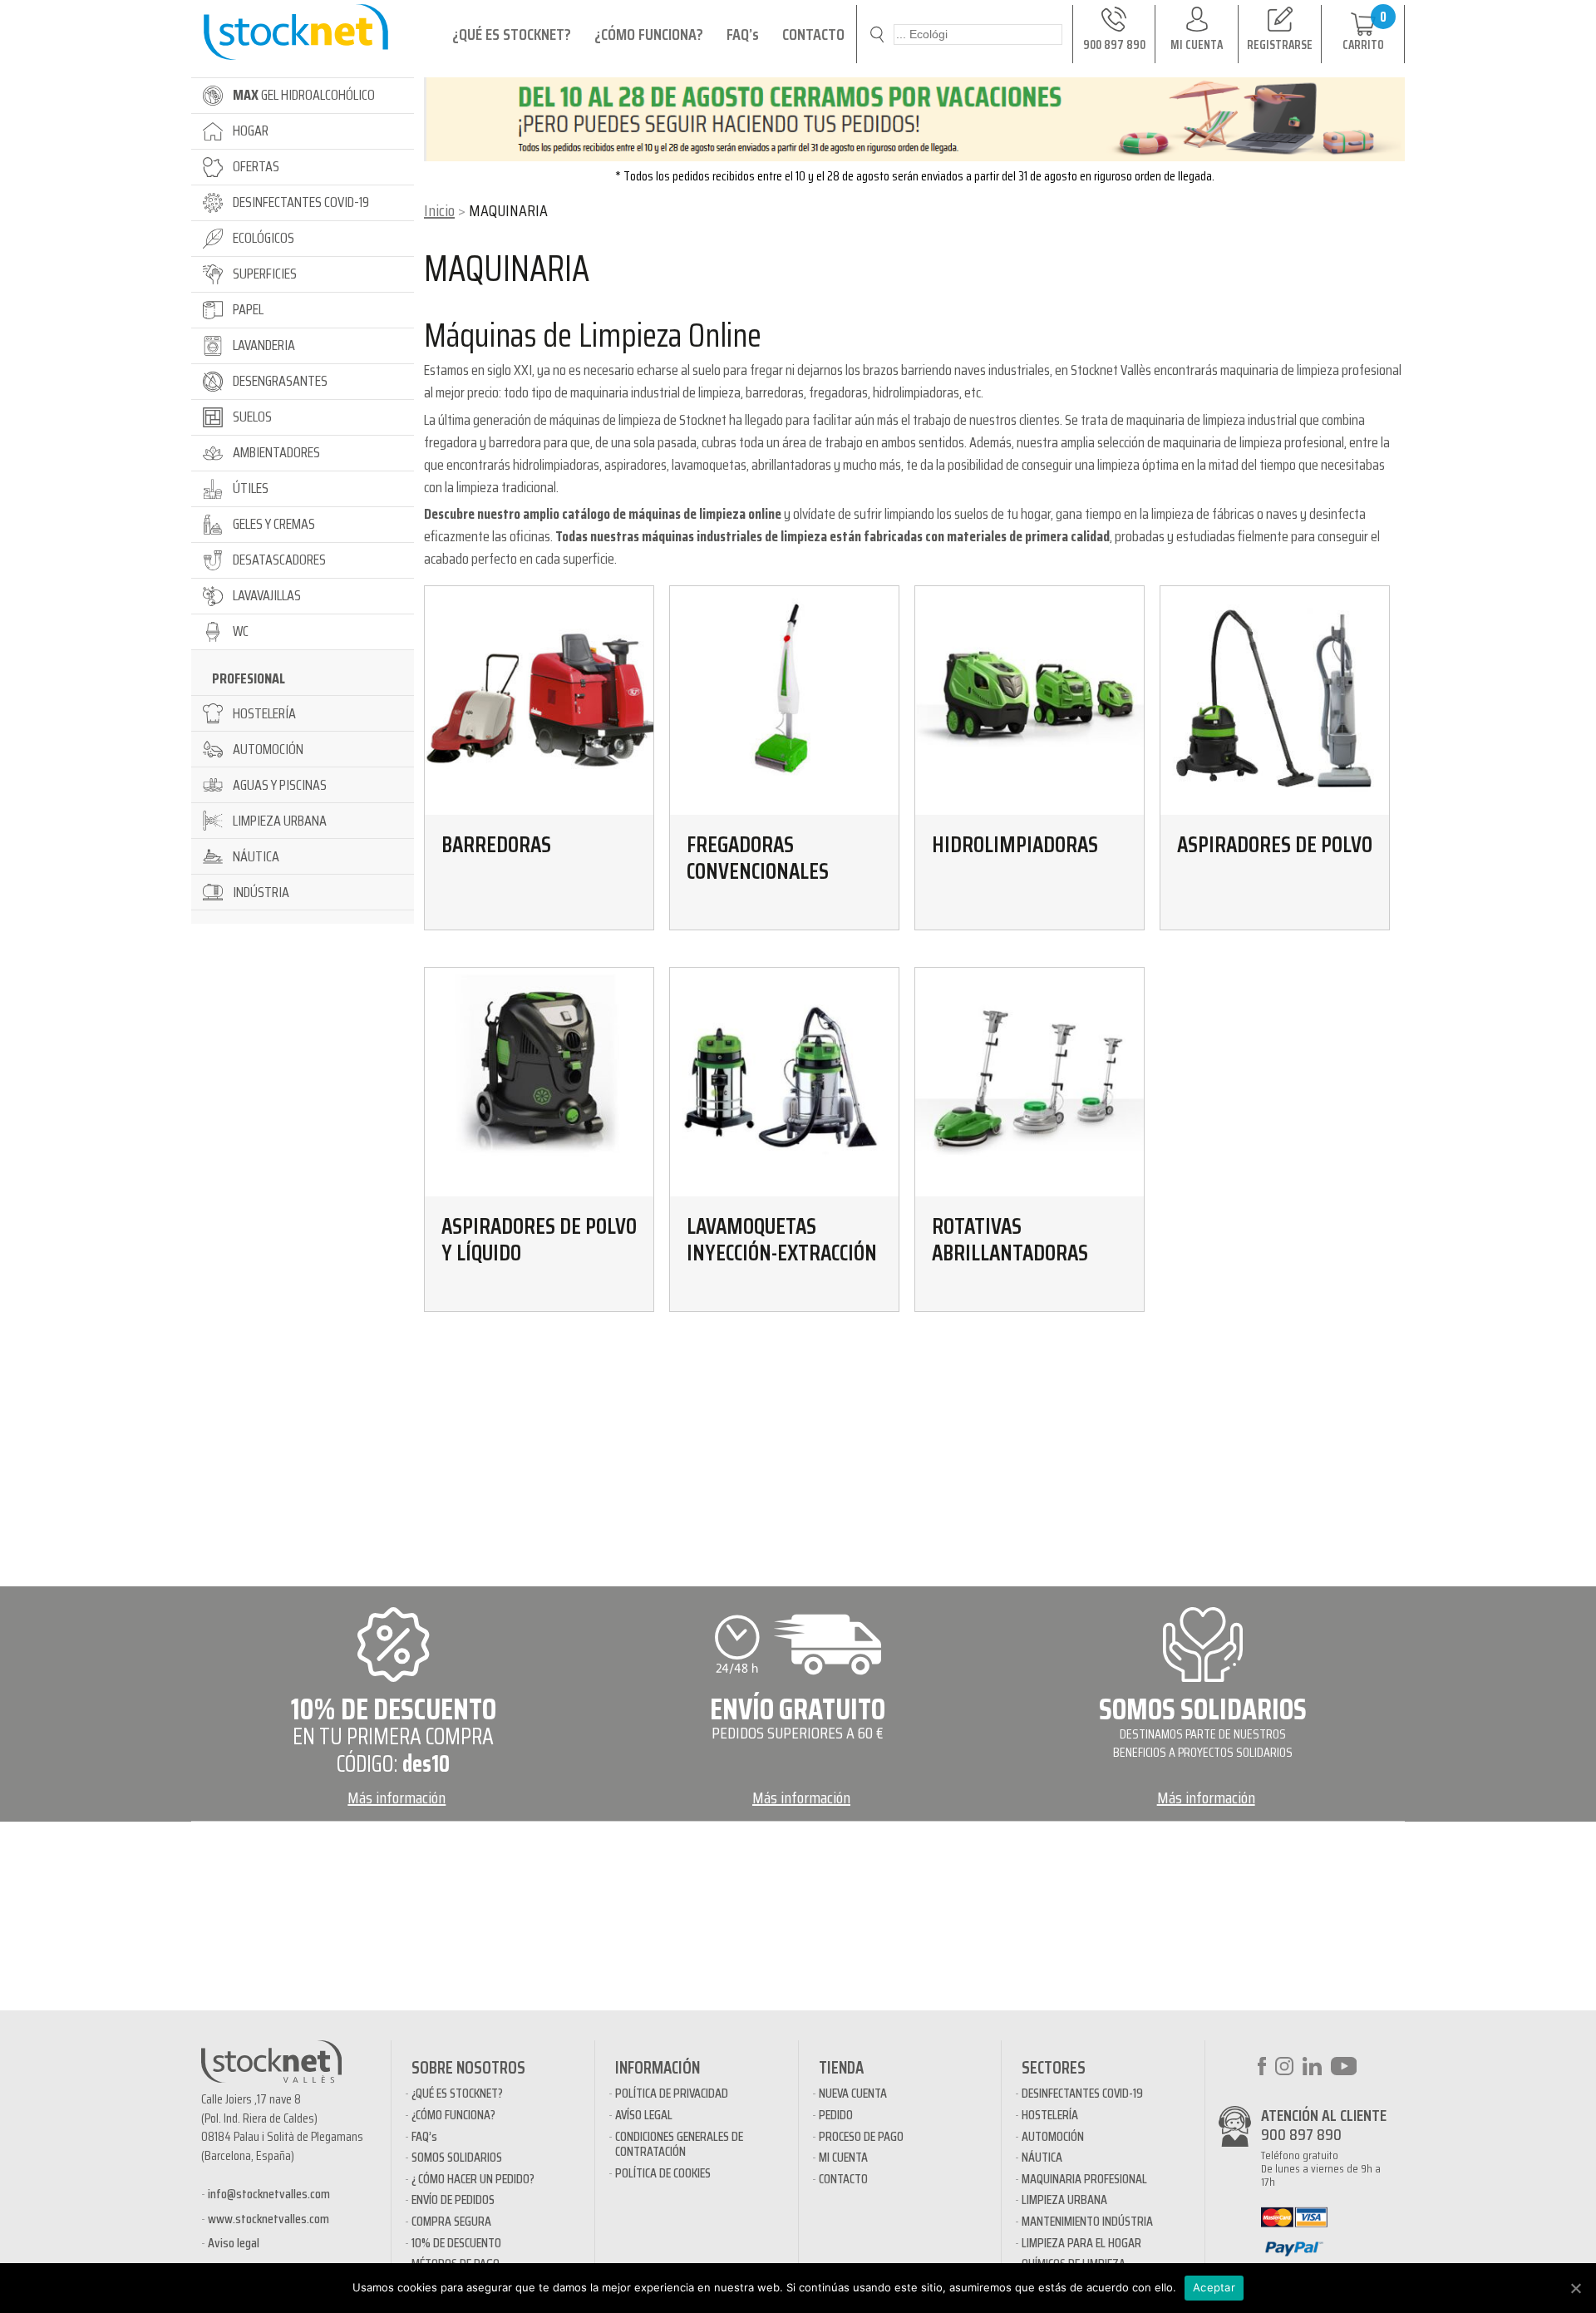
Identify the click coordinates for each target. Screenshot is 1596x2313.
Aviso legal (234, 2243)
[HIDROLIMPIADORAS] (1030, 700)
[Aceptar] (1575, 2288)
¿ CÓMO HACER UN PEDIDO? (473, 2179)
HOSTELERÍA (1050, 2115)
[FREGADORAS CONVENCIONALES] (784, 700)
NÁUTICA (1042, 2157)
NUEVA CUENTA (853, 2093)
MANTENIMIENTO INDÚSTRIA (1087, 2221)
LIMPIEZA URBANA (1064, 2200)
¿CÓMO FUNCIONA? (649, 34)
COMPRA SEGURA (451, 2221)
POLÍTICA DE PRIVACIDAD (672, 2093)
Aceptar (1214, 2287)
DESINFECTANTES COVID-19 (1082, 2093)
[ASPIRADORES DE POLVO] (1275, 700)
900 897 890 (1301, 2134)
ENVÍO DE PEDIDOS (453, 2200)
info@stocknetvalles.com (269, 2194)
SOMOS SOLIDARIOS (457, 2157)
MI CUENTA (843, 2157)
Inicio (439, 210)
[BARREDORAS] (539, 700)
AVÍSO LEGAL (644, 2115)
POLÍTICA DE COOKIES (663, 2173)
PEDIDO (836, 2115)
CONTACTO (813, 34)
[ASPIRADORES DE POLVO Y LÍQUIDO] (539, 1082)
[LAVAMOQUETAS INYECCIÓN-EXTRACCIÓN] (784, 1082)
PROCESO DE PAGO (861, 2136)
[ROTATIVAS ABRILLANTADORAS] (1030, 1082)
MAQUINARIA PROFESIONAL (1084, 2179)
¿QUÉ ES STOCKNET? (512, 34)
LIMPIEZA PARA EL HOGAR (1081, 2243)
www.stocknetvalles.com (268, 2219)
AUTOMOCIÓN (1053, 2136)
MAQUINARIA (507, 269)
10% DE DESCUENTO (456, 2243)
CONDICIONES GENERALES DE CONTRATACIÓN (679, 2144)
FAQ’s (743, 34)
